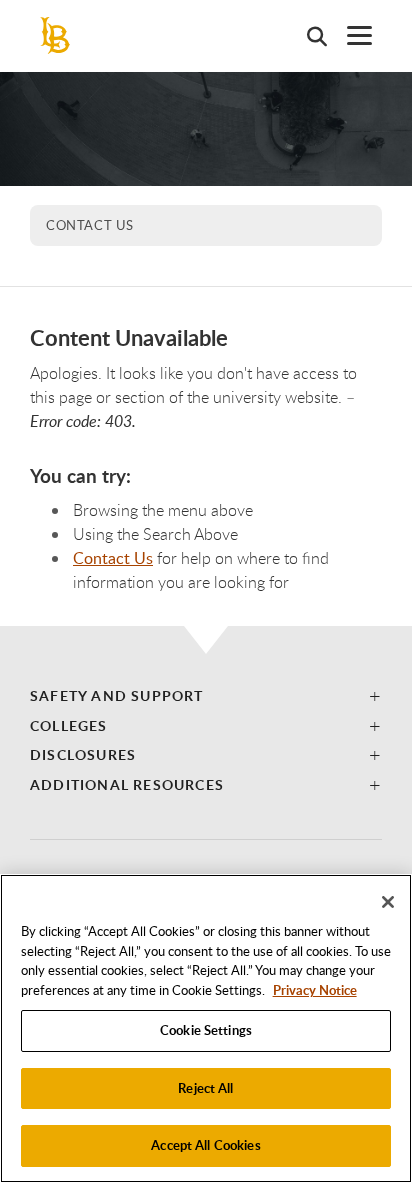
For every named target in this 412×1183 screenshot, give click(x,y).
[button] (206, 695)
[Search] (307, 36)
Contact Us (90, 225)
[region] (206, 1028)
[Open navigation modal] (349, 35)
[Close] (388, 902)
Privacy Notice (315, 990)
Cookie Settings (206, 1030)
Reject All (205, 1088)
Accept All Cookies (205, 1145)
